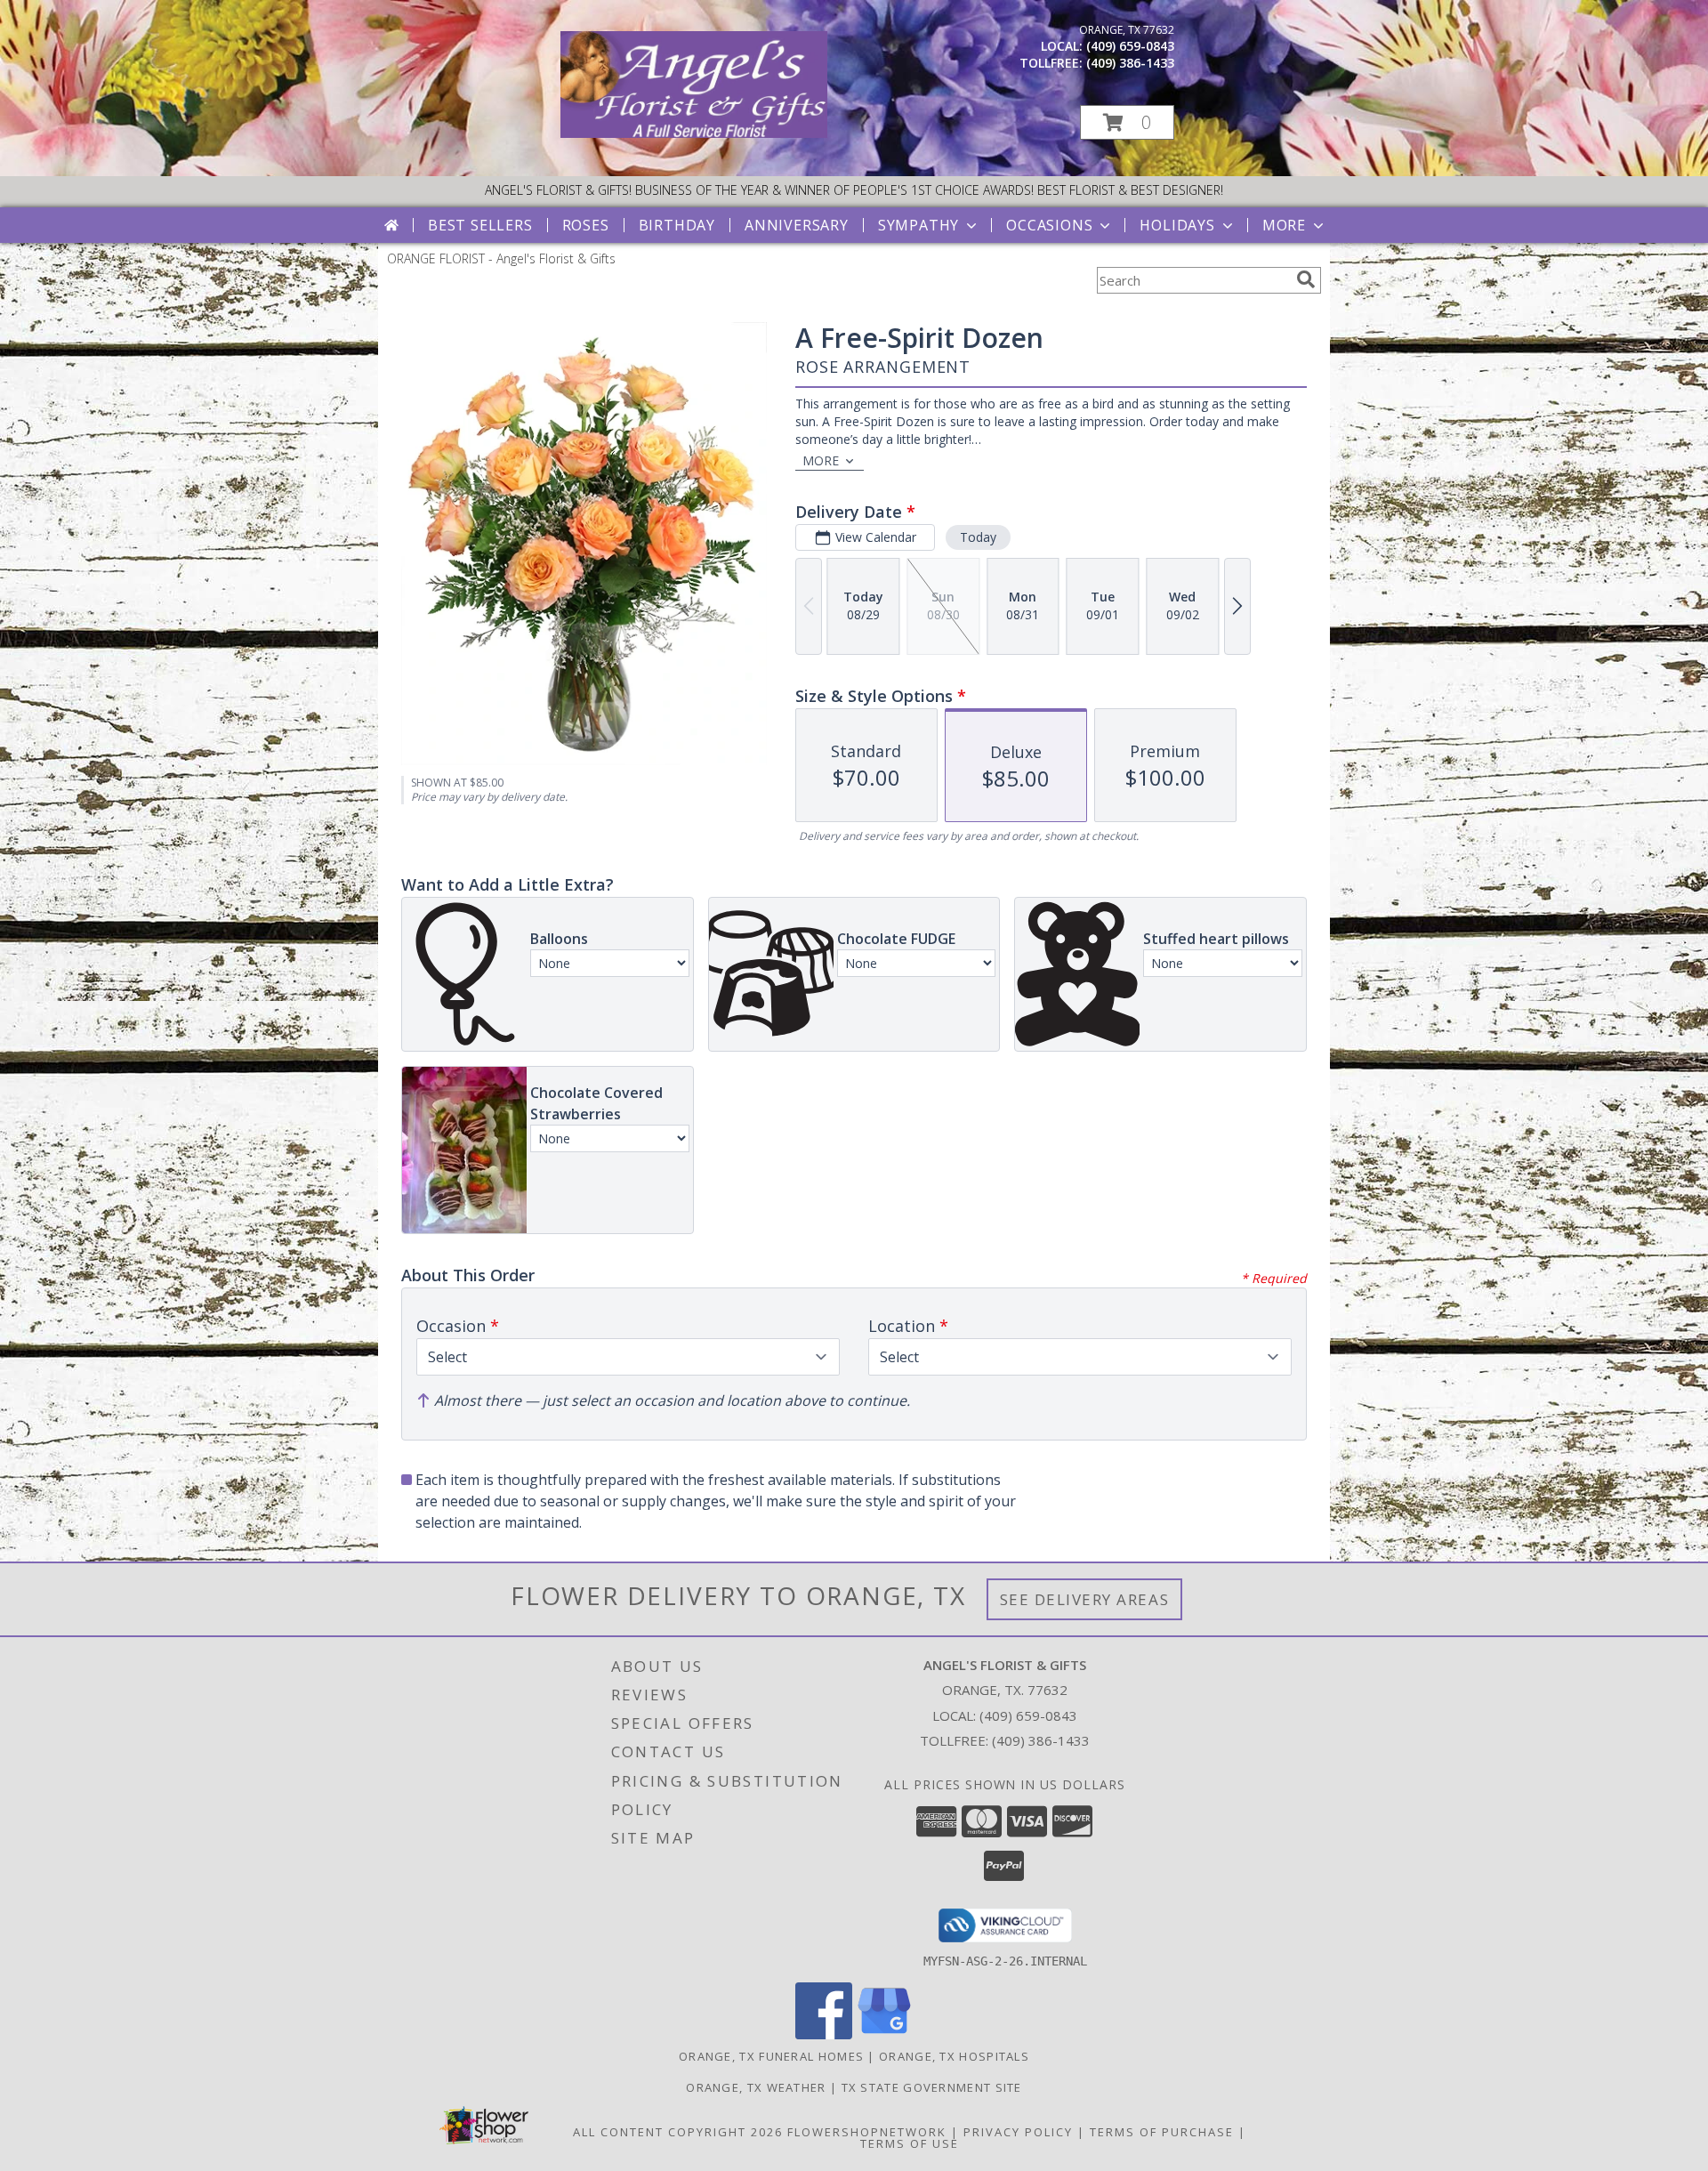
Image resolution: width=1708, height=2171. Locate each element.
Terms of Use (910, 2143)
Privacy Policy (1018, 2132)
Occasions (1049, 225)
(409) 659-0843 (1130, 46)
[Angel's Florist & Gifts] (694, 133)
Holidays (1177, 225)
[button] (1127, 122)
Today (978, 537)
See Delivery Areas (1085, 1599)
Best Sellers (480, 225)
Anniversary (797, 225)
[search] (1306, 279)
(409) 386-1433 (1130, 63)
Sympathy (918, 225)
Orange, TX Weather (756, 2087)
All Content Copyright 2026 (678, 2132)
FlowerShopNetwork (867, 2132)
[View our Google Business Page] (884, 2034)
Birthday (677, 225)
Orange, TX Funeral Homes (771, 2056)
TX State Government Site (932, 2087)
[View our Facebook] (824, 2034)
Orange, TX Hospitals (954, 2056)
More (1284, 225)
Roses (586, 225)
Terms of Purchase (1162, 2132)
